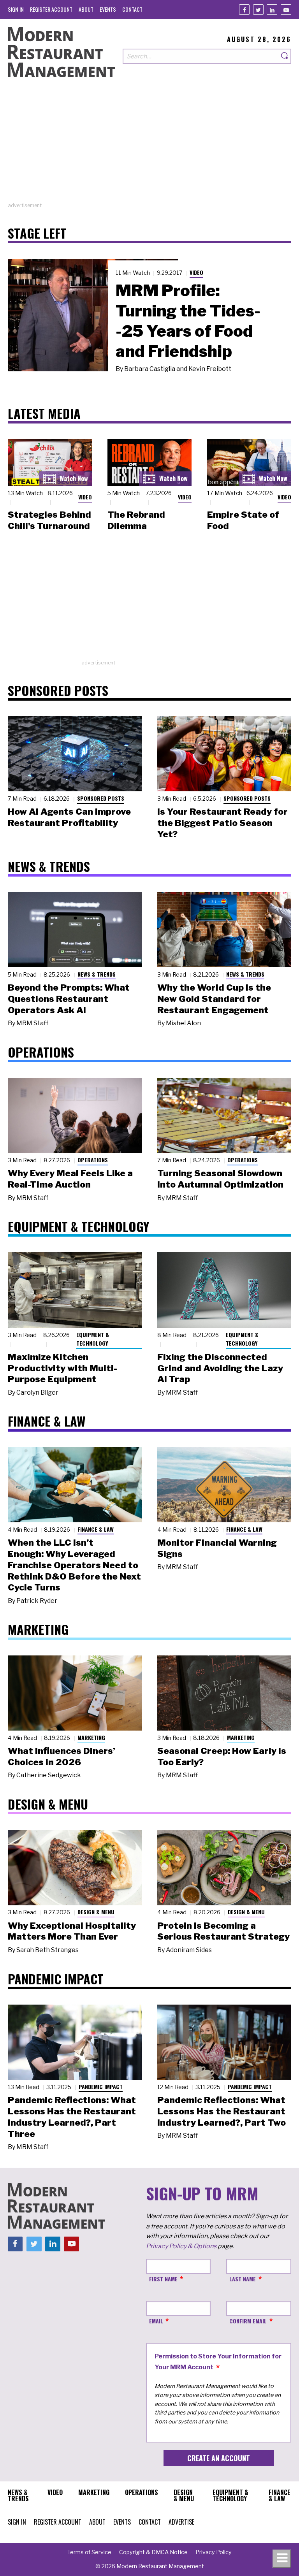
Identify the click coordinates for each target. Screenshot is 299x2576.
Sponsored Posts (101, 798)
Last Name (243, 2279)
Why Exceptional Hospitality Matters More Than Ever (72, 1931)
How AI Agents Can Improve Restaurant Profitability (69, 817)
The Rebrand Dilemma (136, 520)
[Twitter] (258, 10)
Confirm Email (248, 2321)
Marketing (91, 1737)
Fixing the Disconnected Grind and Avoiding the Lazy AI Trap (220, 1368)
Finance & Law (96, 1529)
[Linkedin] (272, 10)
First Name (163, 2279)
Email (156, 2321)
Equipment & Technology (93, 1339)
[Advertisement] (149, 147)
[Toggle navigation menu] (282, 2559)
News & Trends (97, 974)
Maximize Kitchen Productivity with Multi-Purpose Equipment (62, 1368)
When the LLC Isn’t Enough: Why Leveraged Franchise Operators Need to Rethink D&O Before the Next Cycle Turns (74, 1565)
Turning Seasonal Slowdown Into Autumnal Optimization (220, 1179)
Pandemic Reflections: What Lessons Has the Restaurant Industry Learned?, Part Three (72, 2117)
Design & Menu (96, 1912)
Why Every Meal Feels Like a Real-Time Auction (70, 1179)
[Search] (285, 56)
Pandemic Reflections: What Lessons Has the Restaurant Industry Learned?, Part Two (222, 2111)
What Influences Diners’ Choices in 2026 (62, 1756)
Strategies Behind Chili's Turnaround (49, 520)
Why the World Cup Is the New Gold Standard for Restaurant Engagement (214, 999)
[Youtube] (286, 10)
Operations (93, 1160)
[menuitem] (16, 9)
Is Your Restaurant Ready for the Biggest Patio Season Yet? (222, 823)
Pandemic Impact (101, 2087)
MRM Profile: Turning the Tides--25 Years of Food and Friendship (188, 321)
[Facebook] (244, 10)
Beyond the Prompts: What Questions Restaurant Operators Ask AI (69, 999)
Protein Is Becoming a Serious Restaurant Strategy (223, 1931)
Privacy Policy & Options (181, 2246)
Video (196, 272)
